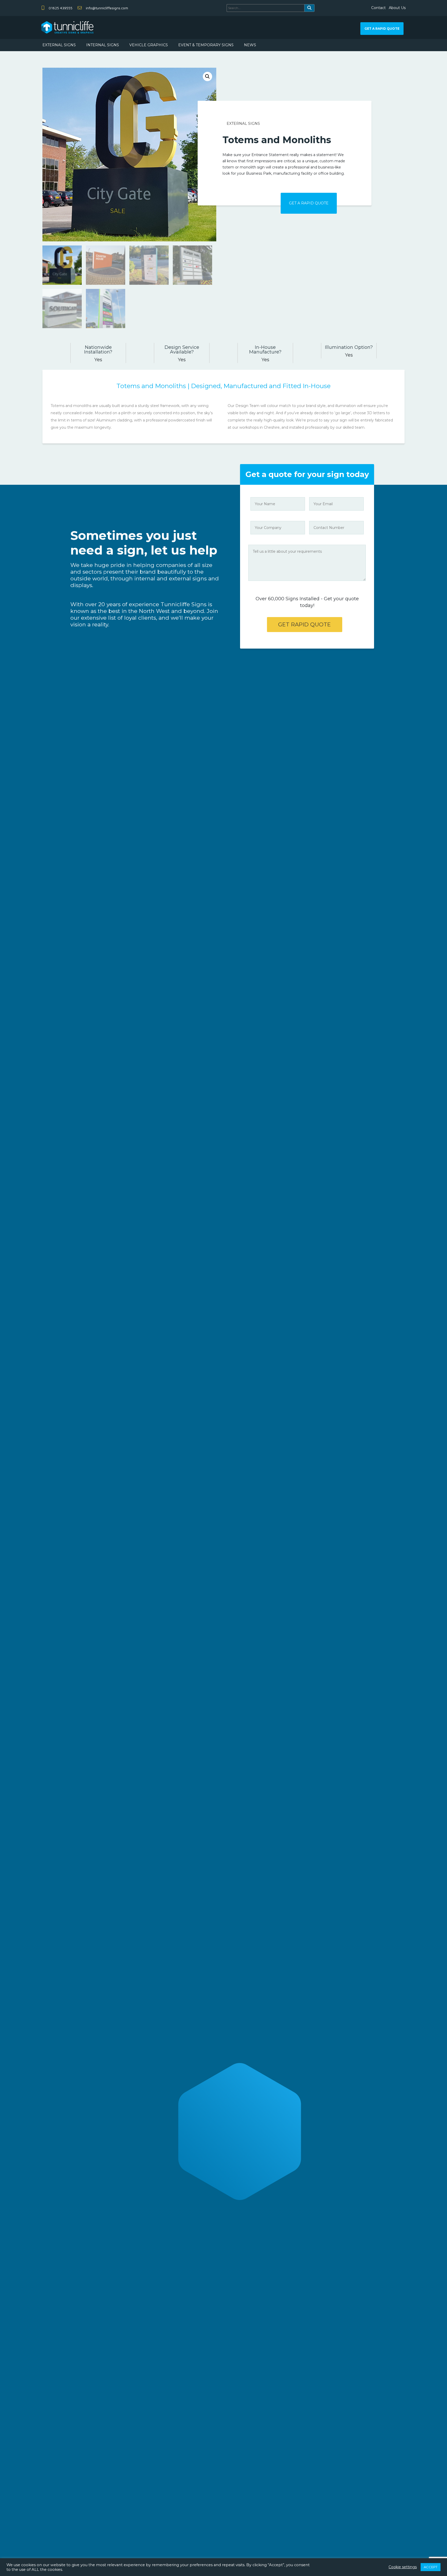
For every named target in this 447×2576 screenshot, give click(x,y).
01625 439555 (61, 8)
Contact (378, 8)
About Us (397, 8)
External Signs (243, 124)
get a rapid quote (382, 29)
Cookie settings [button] (403, 2567)
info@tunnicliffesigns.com (107, 8)
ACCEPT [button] (431, 2567)
